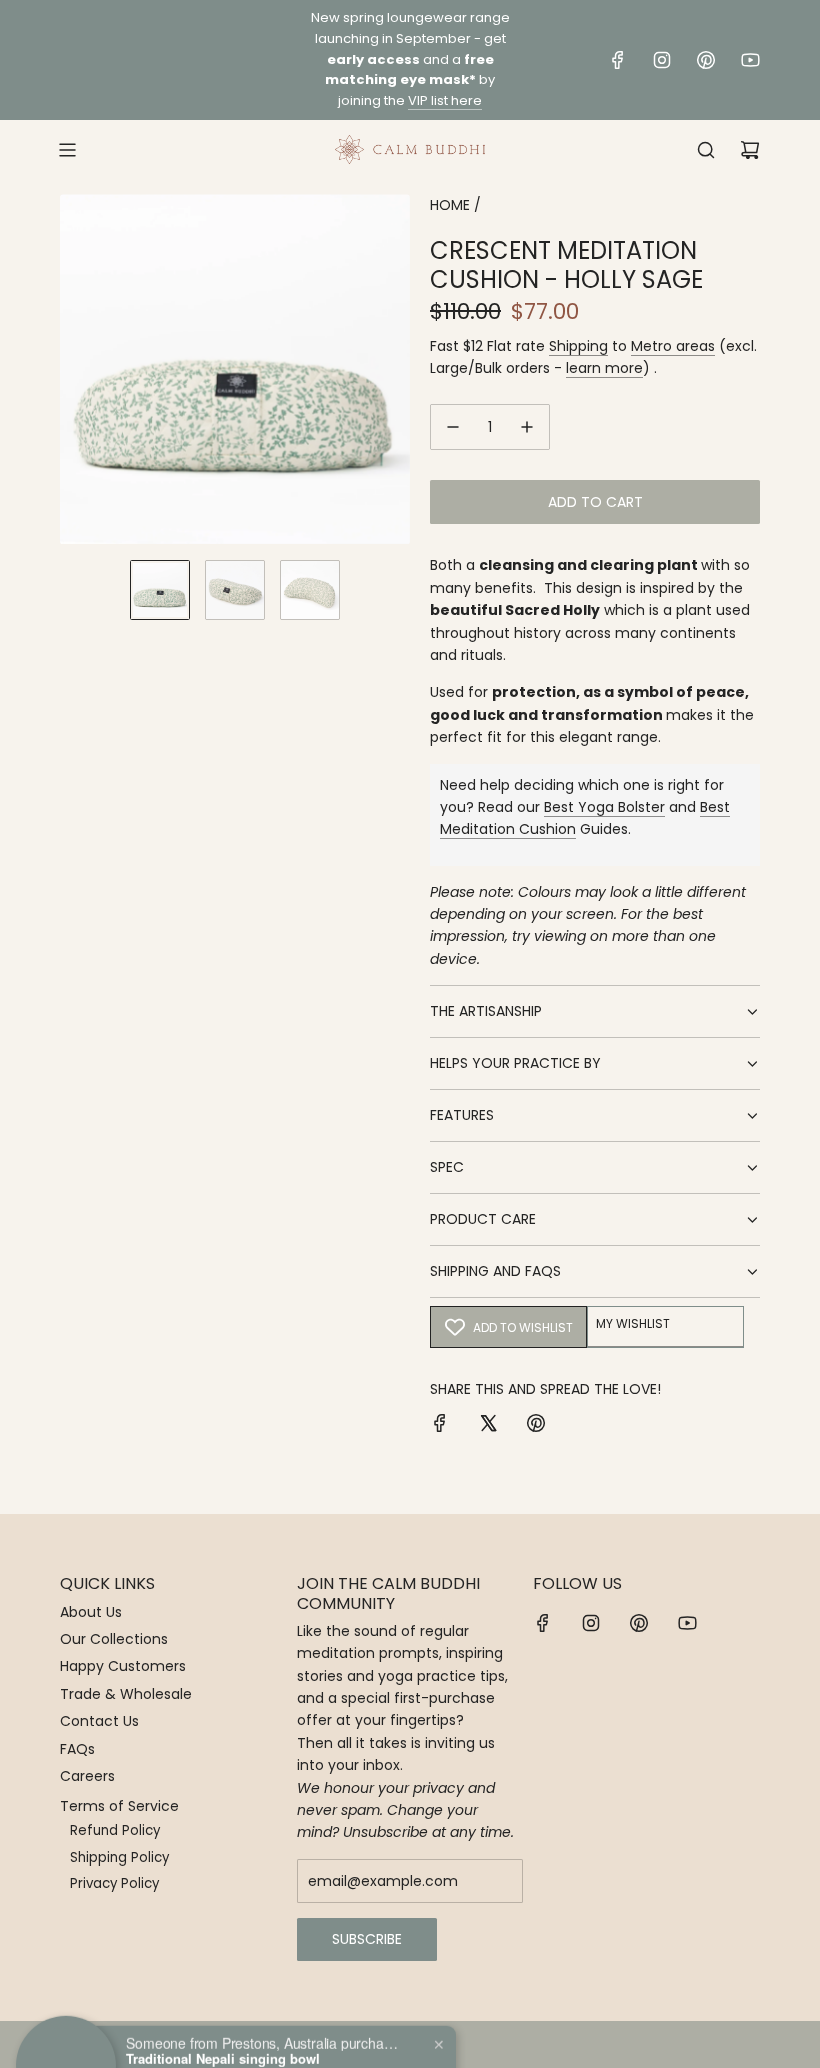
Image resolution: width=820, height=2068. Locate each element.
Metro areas (673, 346)
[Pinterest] (706, 60)
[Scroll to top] (777, 2045)
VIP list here (445, 100)
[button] (76, 369)
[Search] (706, 150)
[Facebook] (618, 60)
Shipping (578, 346)
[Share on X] (488, 1426)
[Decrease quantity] (453, 427)
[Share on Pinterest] (536, 1426)
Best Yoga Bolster (604, 807)
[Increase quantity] (527, 427)
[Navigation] (67, 150)
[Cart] (750, 150)
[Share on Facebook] (440, 1426)
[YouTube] (750, 60)
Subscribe (367, 1939)
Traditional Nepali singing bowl (223, 2013)
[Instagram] (662, 60)
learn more (604, 368)
